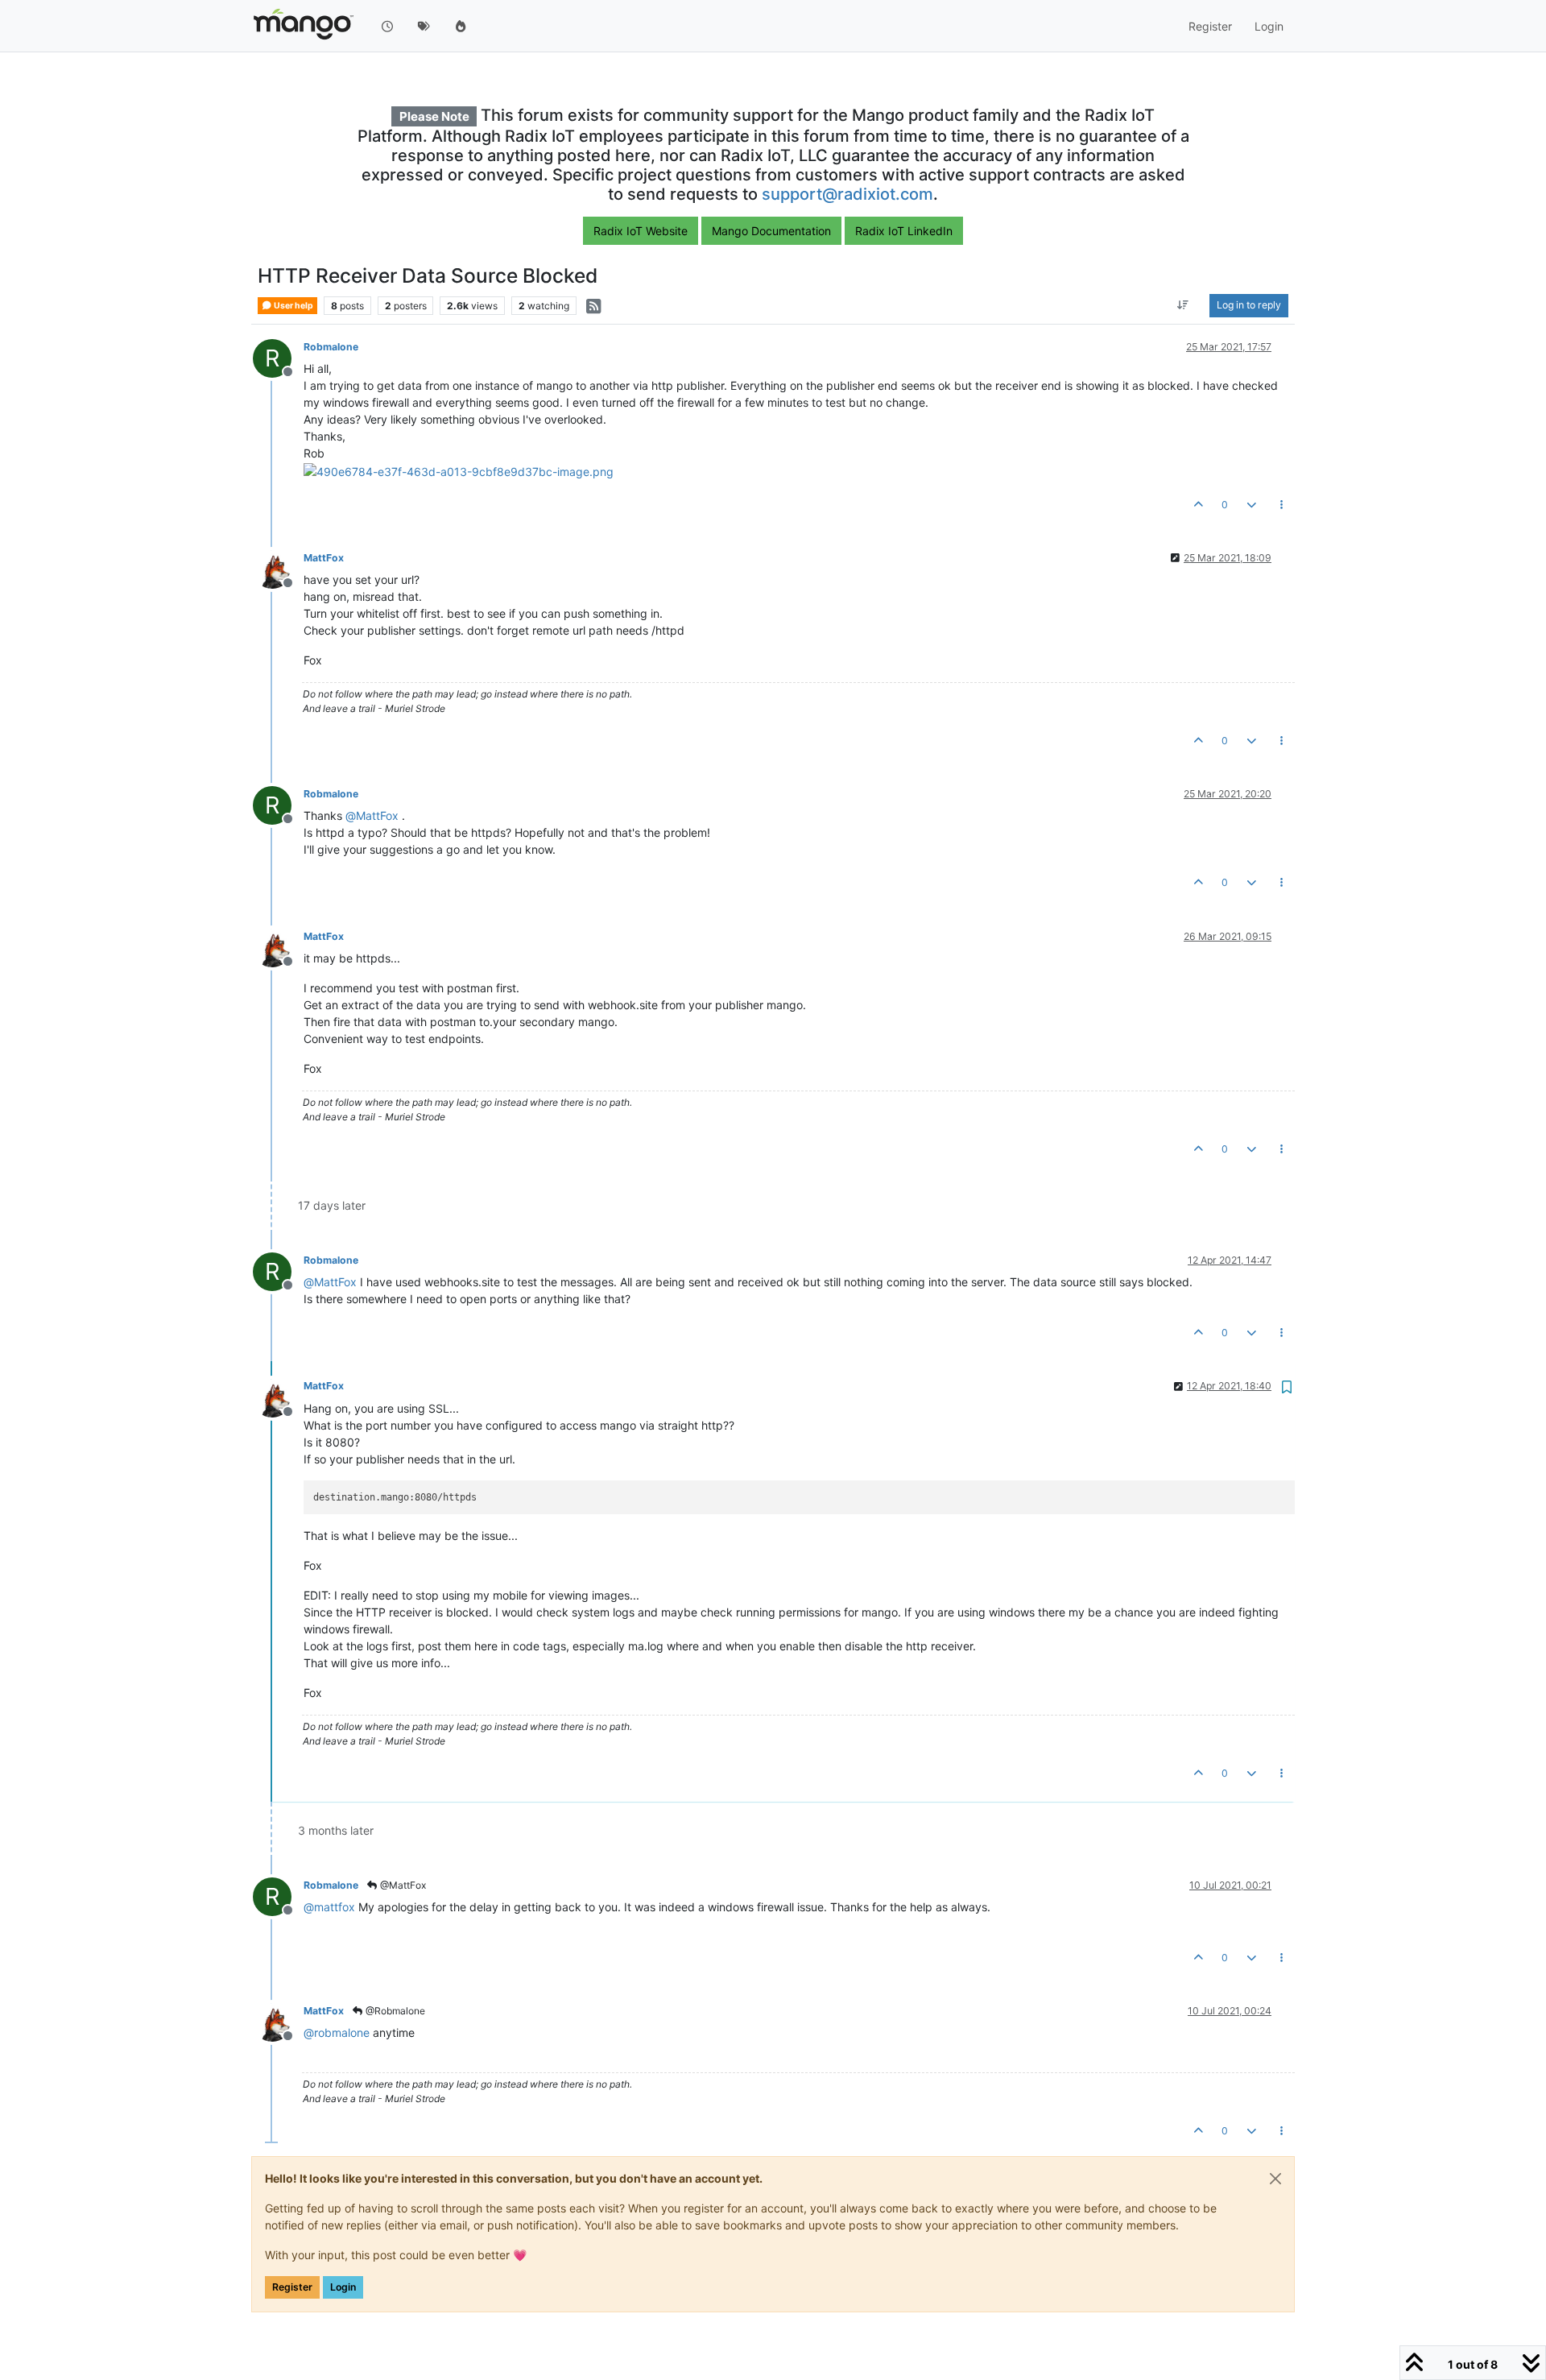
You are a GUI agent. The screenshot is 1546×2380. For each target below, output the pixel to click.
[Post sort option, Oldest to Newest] (1183, 306)
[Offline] (278, 568)
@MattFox (402, 1885)
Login (343, 2287)
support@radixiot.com (847, 194)
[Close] (1275, 2179)
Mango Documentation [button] (771, 231)
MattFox (324, 558)
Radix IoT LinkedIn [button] (904, 231)
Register (292, 2287)
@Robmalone (394, 2011)
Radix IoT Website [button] (641, 231)
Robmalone (331, 347)
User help (293, 306)
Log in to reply (1249, 306)
